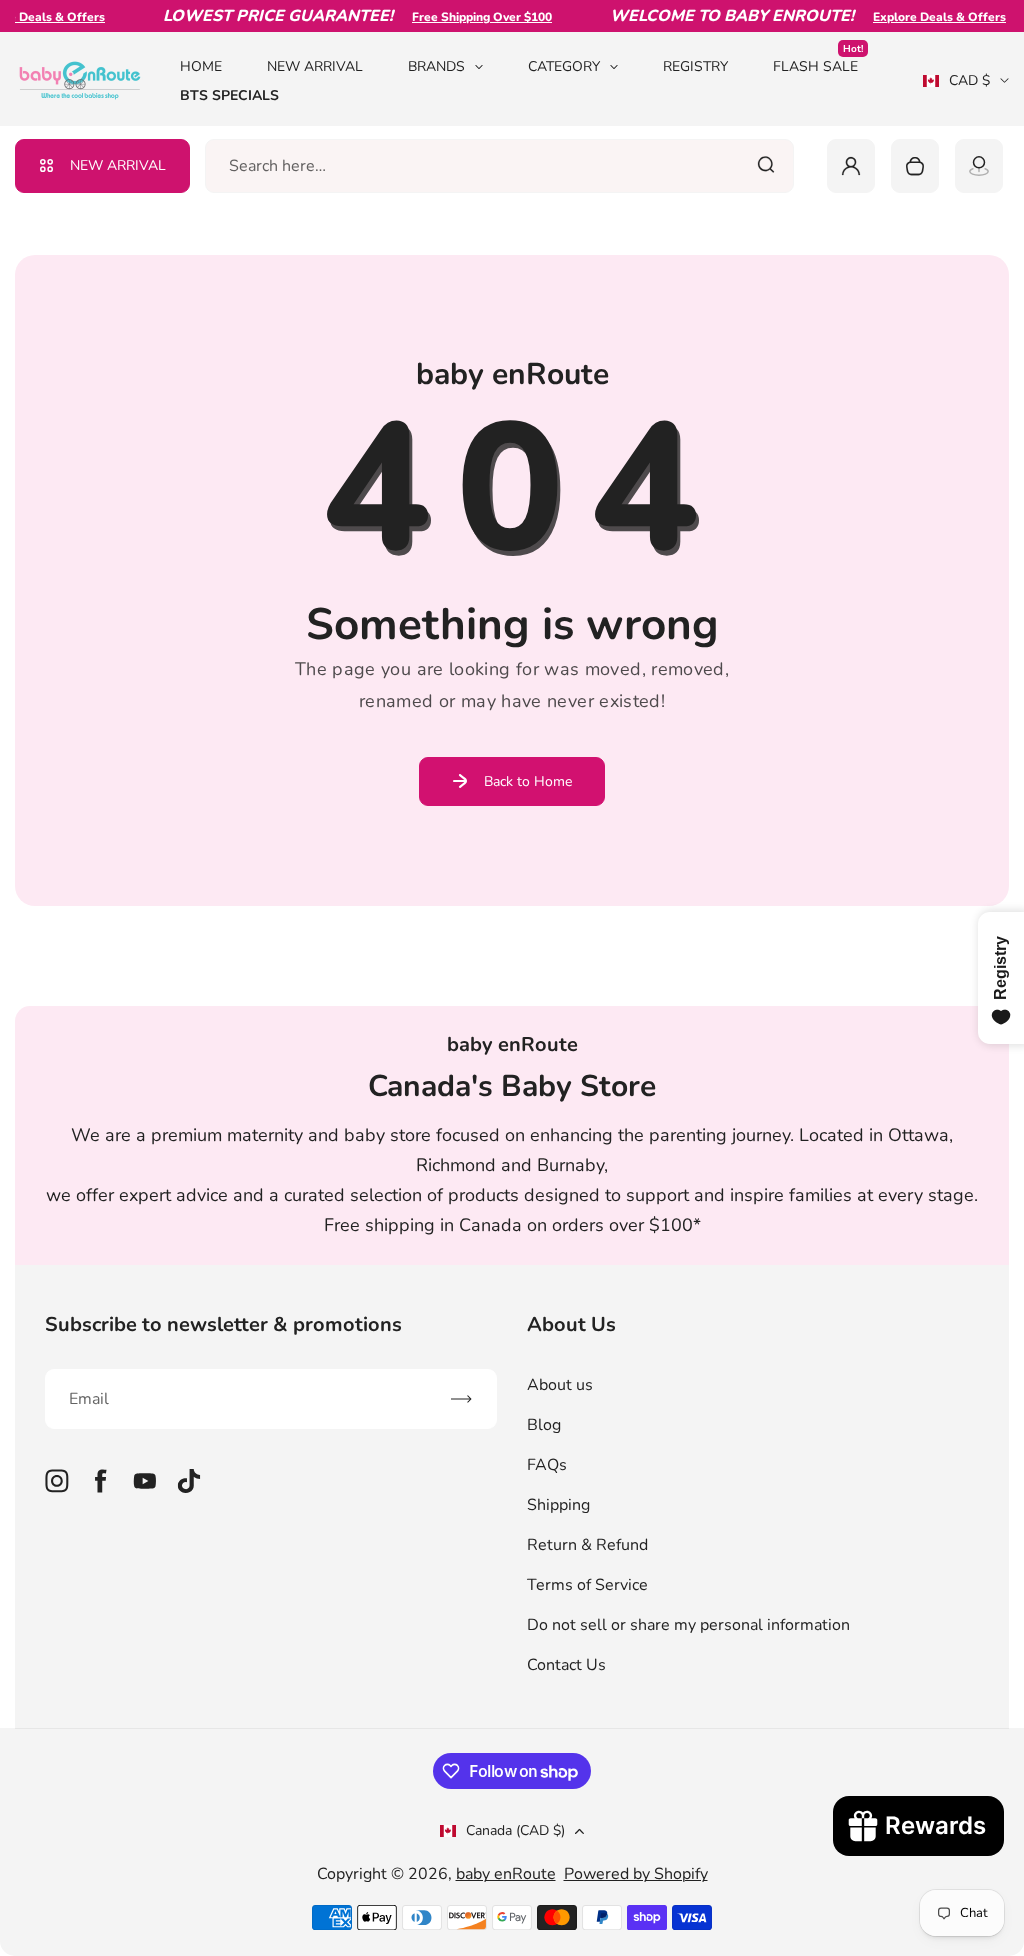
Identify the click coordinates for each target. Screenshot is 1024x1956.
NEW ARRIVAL (315, 66)
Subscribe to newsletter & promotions (223, 1324)
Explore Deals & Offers (923, 17)
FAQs (547, 1465)
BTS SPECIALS (229, 95)
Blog (544, 1425)
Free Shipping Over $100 (466, 17)
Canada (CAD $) (515, 1830)
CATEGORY (564, 66)
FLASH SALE (818, 65)
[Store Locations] (979, 166)
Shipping (558, 1505)
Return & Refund (587, 1545)
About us (560, 1385)
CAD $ (956, 87)
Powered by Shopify (636, 1874)
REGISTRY (695, 66)
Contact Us (566, 1665)
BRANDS (436, 66)
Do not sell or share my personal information (688, 1625)
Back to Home (528, 781)
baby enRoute (506, 1874)
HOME (201, 66)
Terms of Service (587, 1585)
